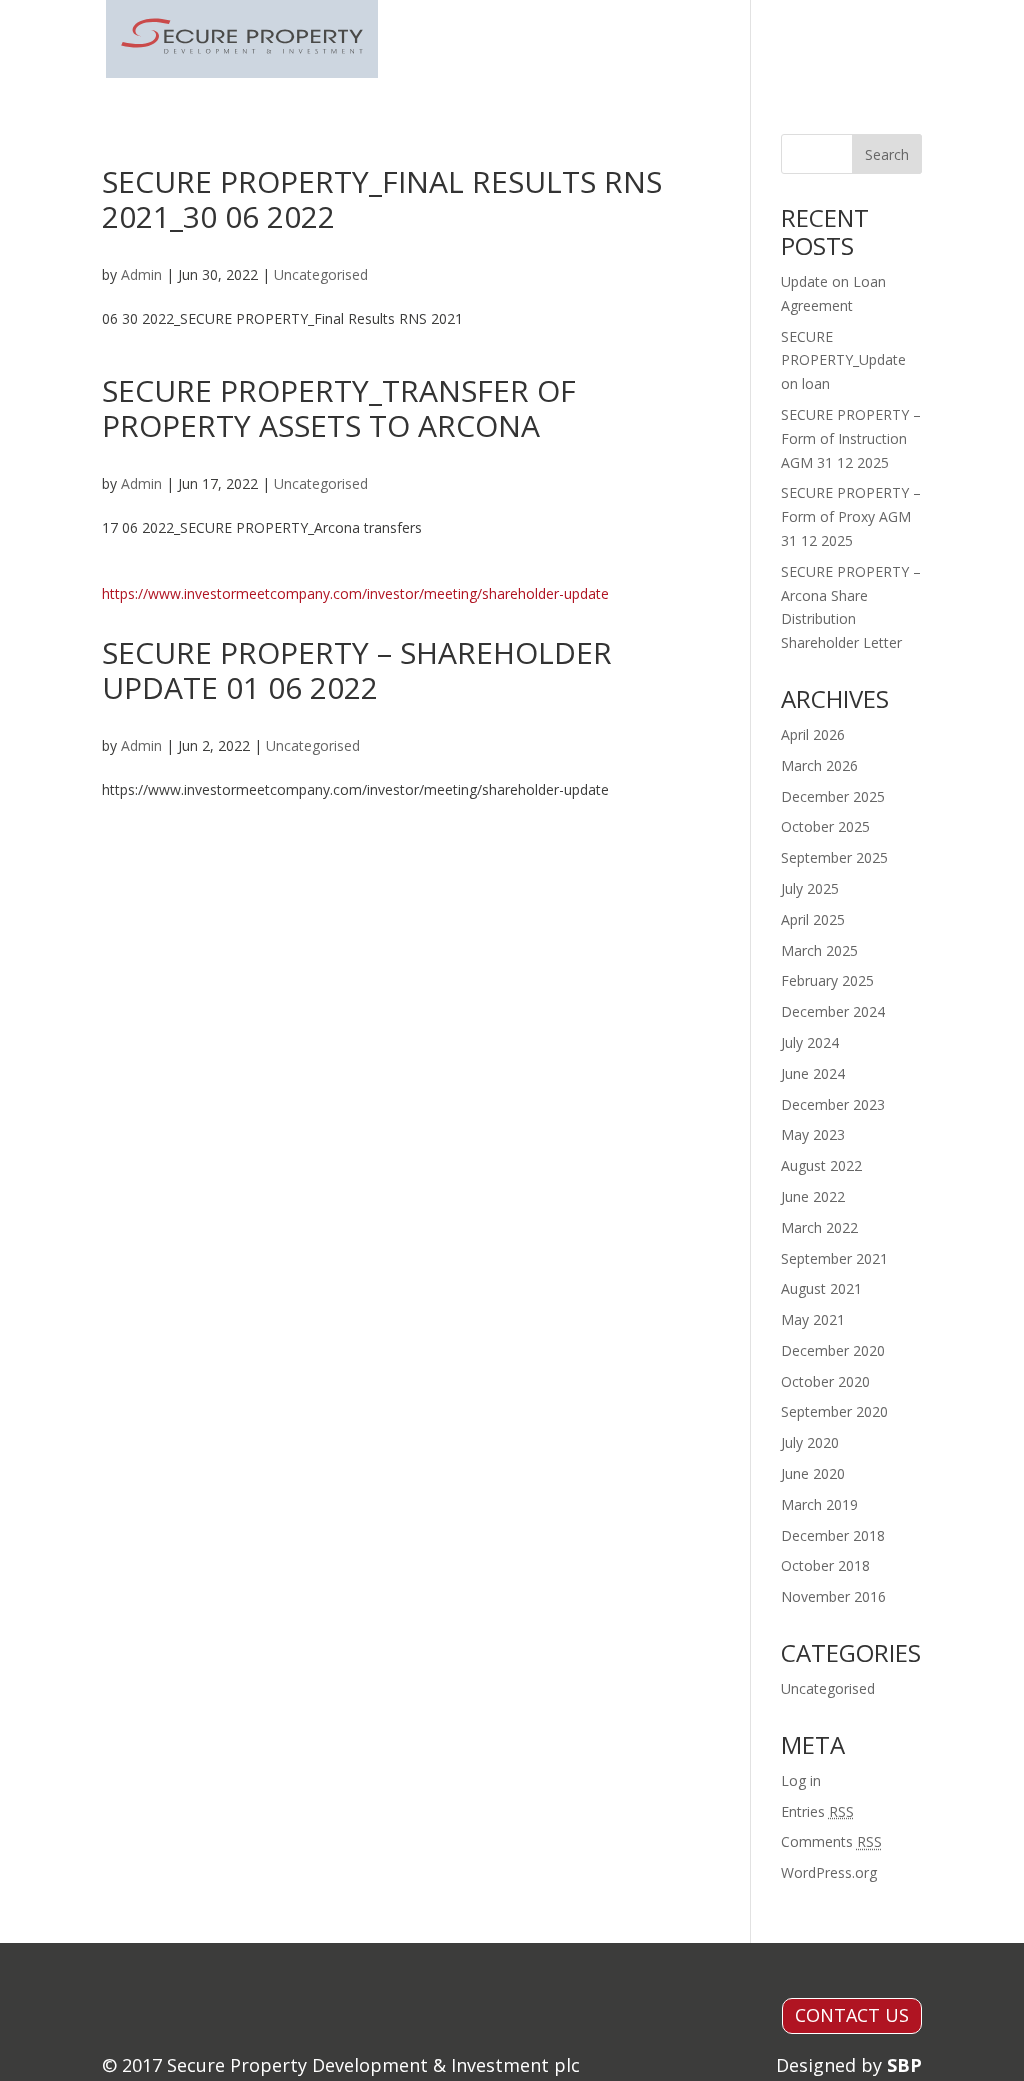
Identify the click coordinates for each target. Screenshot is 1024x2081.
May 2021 (813, 1319)
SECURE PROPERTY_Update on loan (843, 360)
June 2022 (813, 1196)
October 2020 (825, 1381)
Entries (817, 1811)
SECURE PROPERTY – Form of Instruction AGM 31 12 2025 (851, 438)
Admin (141, 274)
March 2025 (819, 950)
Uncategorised (321, 274)
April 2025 (813, 919)
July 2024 (810, 1042)
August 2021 (821, 1288)
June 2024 (813, 1073)
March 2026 (819, 765)
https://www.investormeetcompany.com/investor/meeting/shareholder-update (355, 593)
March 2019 (819, 1504)
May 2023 (813, 1134)
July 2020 (810, 1442)
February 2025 (827, 980)
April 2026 (813, 734)
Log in (801, 1780)
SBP (904, 2065)
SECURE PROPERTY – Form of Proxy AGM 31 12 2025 (851, 516)
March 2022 (819, 1227)
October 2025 (825, 826)
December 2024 (833, 1011)
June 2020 (813, 1473)
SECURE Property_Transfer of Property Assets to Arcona (339, 408)
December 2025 (833, 796)
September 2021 (834, 1258)
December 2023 (833, 1104)
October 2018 (825, 1565)
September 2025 (834, 857)
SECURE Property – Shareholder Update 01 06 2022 (357, 670)
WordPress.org (829, 1872)
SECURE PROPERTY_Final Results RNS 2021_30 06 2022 (382, 199)
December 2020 (833, 1350)
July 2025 (810, 888)
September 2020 (834, 1411)
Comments (831, 1841)
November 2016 (833, 1596)
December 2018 (833, 1535)
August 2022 (821, 1165)
